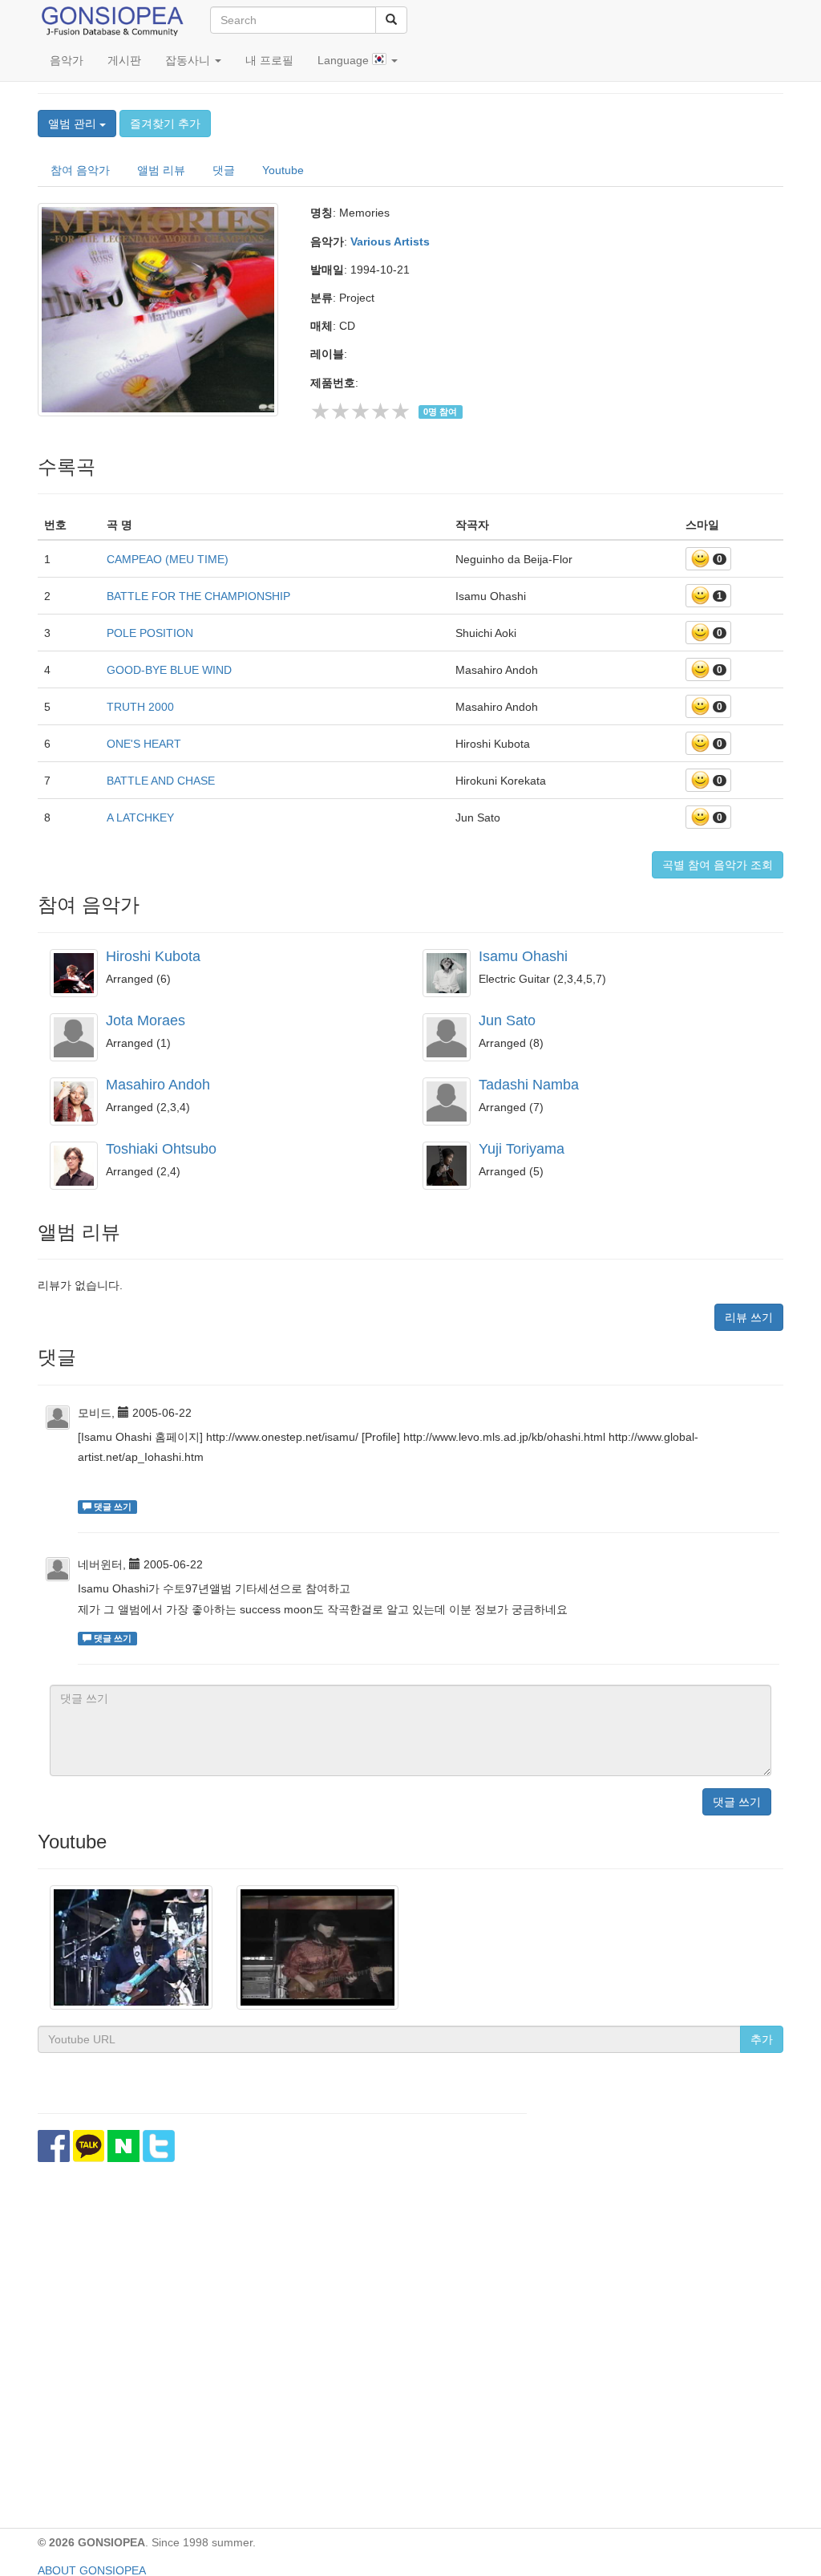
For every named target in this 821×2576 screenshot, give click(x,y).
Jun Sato (507, 1020)
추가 (762, 2039)
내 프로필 (269, 60)
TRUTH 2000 (140, 707)
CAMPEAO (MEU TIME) (168, 559)
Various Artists (390, 241)
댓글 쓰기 (737, 1802)
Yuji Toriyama (522, 1149)
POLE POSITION (150, 633)
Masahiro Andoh (158, 1085)
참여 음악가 (80, 170)
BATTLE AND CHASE (161, 781)
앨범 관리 (74, 124)
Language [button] (345, 60)
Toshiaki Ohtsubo (161, 1149)
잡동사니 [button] (189, 60)
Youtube (283, 170)
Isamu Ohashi (523, 956)
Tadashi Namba (529, 1085)
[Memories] (162, 310)
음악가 (67, 60)
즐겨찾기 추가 (165, 124)
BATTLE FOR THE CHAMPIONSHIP (198, 596)
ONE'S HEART (144, 744)
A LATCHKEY (140, 817)
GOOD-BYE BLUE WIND (169, 670)
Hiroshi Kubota (153, 956)
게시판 (124, 60)
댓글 (224, 170)
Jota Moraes (146, 1020)
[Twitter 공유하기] (159, 2146)
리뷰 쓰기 (749, 1317)
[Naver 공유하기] (123, 2146)
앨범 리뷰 (161, 170)
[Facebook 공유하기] (54, 2146)
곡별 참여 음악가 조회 (718, 865)
